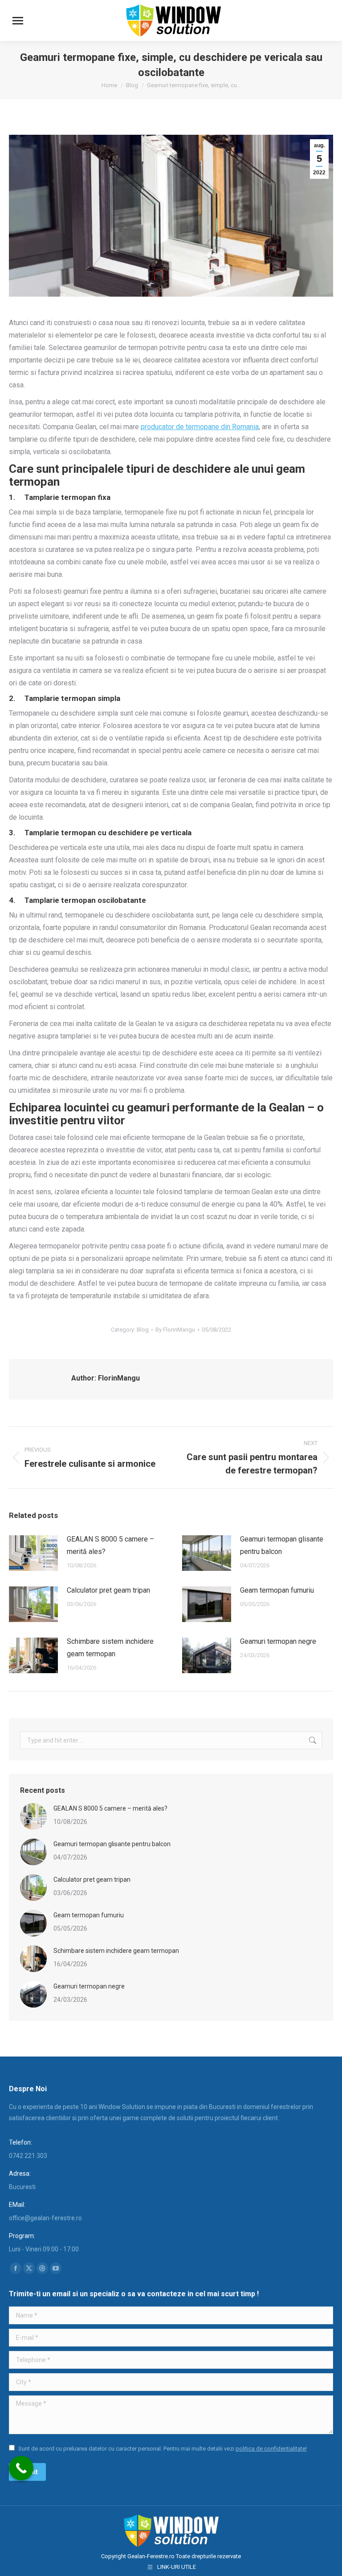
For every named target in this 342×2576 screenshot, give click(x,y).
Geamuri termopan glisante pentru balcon (282, 1545)
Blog (143, 1330)
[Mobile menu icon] (18, 21)
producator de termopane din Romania (200, 427)
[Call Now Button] (21, 2468)
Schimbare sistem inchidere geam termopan (110, 1648)
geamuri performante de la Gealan (216, 1107)
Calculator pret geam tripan (108, 1590)
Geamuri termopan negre (278, 1641)
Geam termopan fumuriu (277, 1590)
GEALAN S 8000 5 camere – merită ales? (110, 1545)
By (175, 1330)
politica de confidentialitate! (271, 2449)
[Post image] (33, 1553)
